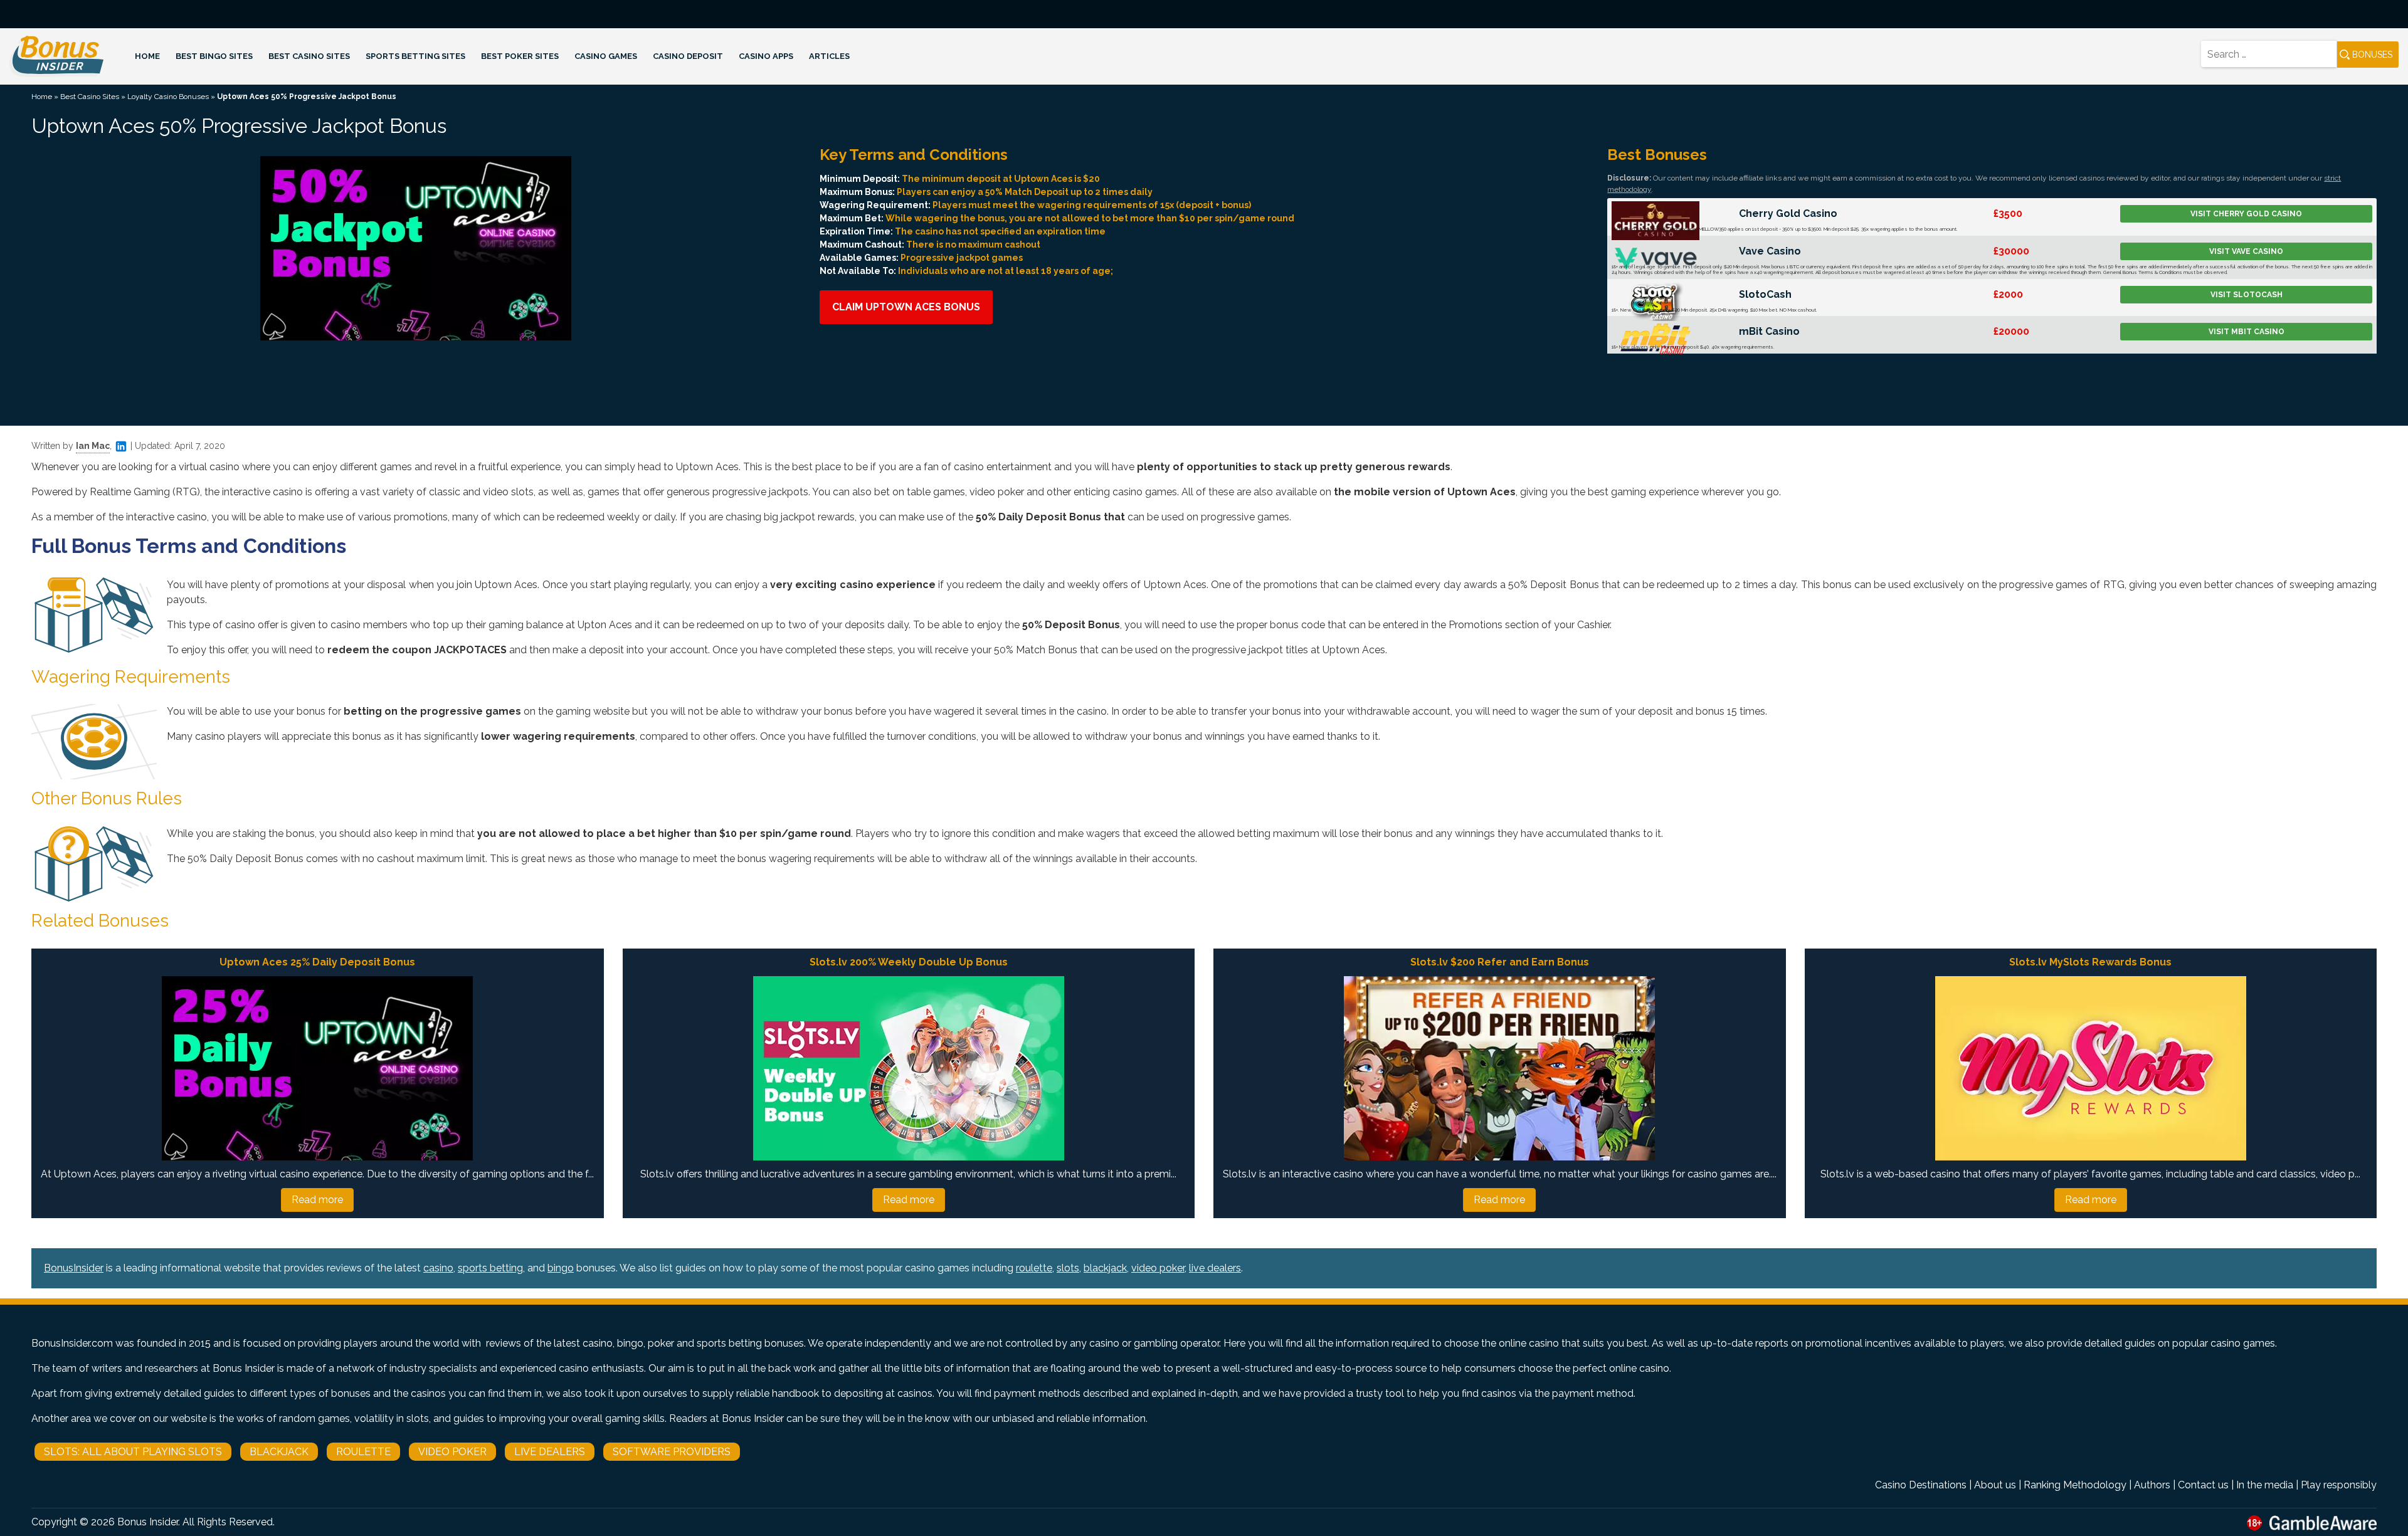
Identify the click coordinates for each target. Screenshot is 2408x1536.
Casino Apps (766, 56)
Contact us (2203, 1485)
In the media (2265, 1485)
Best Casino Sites (309, 56)
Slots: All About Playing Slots (133, 1452)
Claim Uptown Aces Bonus (906, 307)
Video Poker (452, 1452)
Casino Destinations (1921, 1485)
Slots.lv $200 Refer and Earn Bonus (1500, 962)
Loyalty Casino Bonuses (168, 97)
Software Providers (672, 1452)
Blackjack (279, 1452)
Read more (317, 1200)
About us (1995, 1485)
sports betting (490, 1268)
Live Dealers (550, 1452)
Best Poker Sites (520, 56)
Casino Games (606, 56)
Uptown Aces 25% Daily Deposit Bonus (317, 962)
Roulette (363, 1452)
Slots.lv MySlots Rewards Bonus (2090, 962)
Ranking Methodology (2075, 1485)
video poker (1158, 1268)
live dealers (1215, 1268)
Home (147, 56)
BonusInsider (74, 1268)
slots (1068, 1268)
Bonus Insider (148, 1522)
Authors (2152, 1485)
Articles (829, 56)
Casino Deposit (688, 56)
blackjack (1105, 1268)
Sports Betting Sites (415, 56)
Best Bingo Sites (214, 56)
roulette (1034, 1268)
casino (438, 1268)
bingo (561, 1268)
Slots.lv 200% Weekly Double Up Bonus (909, 962)
